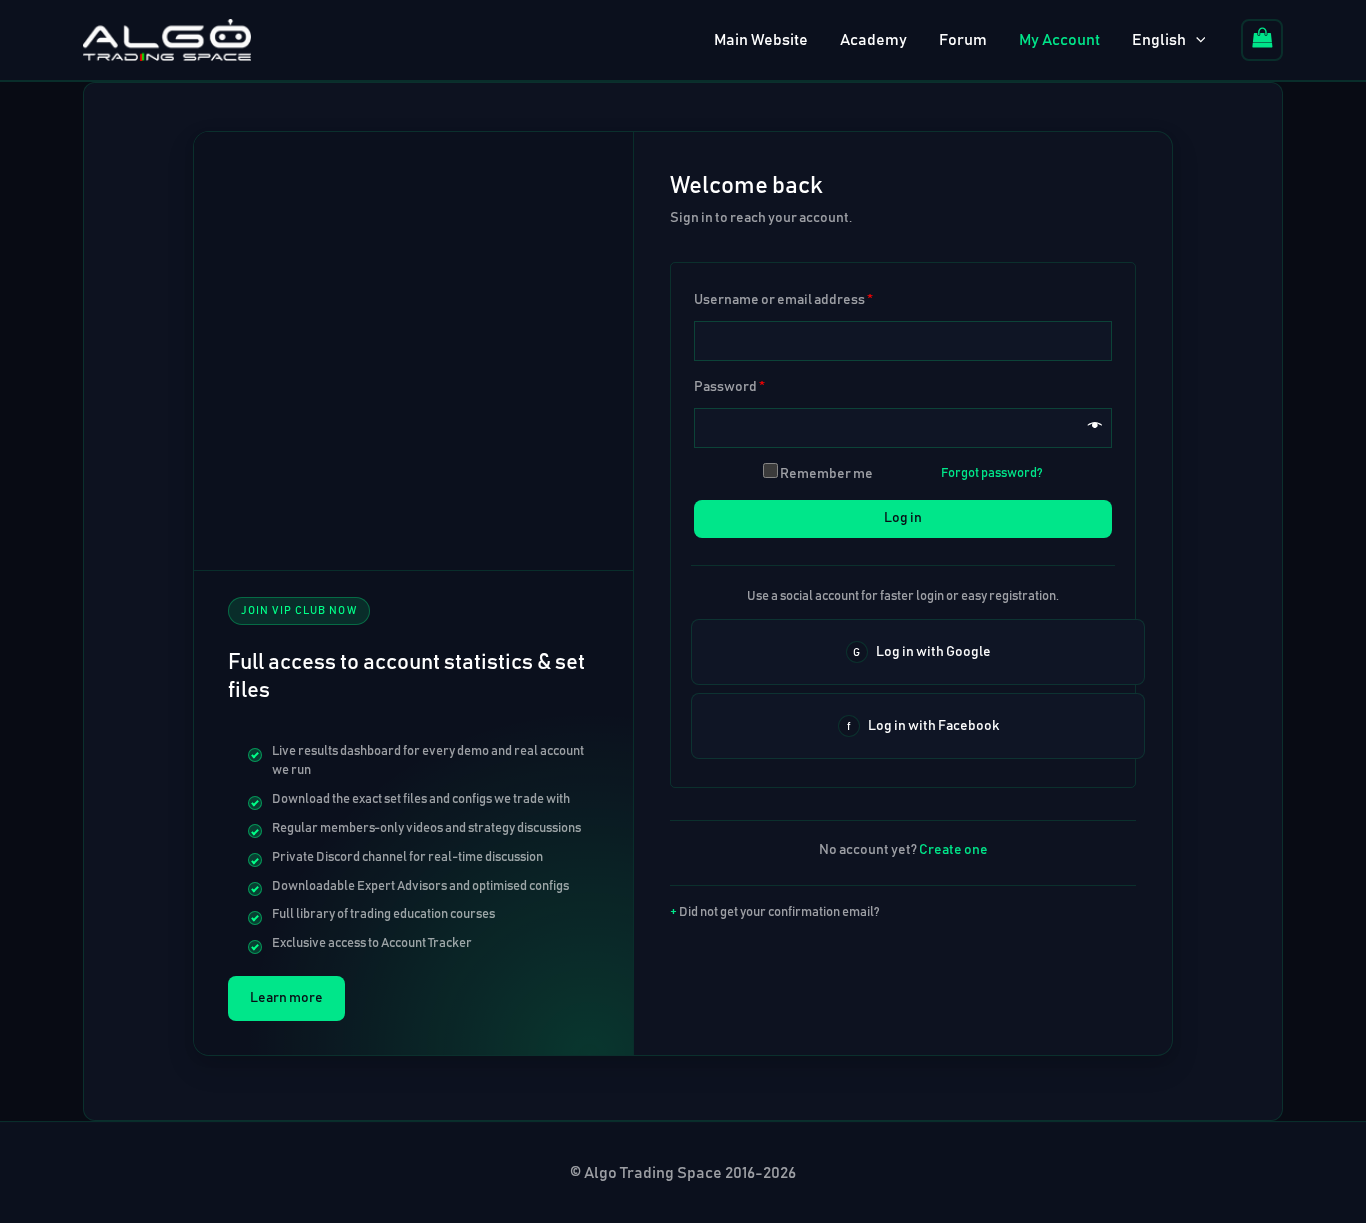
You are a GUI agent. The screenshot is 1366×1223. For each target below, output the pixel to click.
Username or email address (783, 300)
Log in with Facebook (933, 726)
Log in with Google (933, 652)
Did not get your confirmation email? (779, 912)
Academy (873, 40)
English (1159, 40)
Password (729, 387)
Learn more (286, 998)
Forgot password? (992, 473)
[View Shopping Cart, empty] (1262, 40)
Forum (963, 40)
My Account (1059, 40)
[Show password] (1095, 428)
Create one (953, 850)
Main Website (761, 40)
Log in (903, 518)
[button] (1196, 40)
